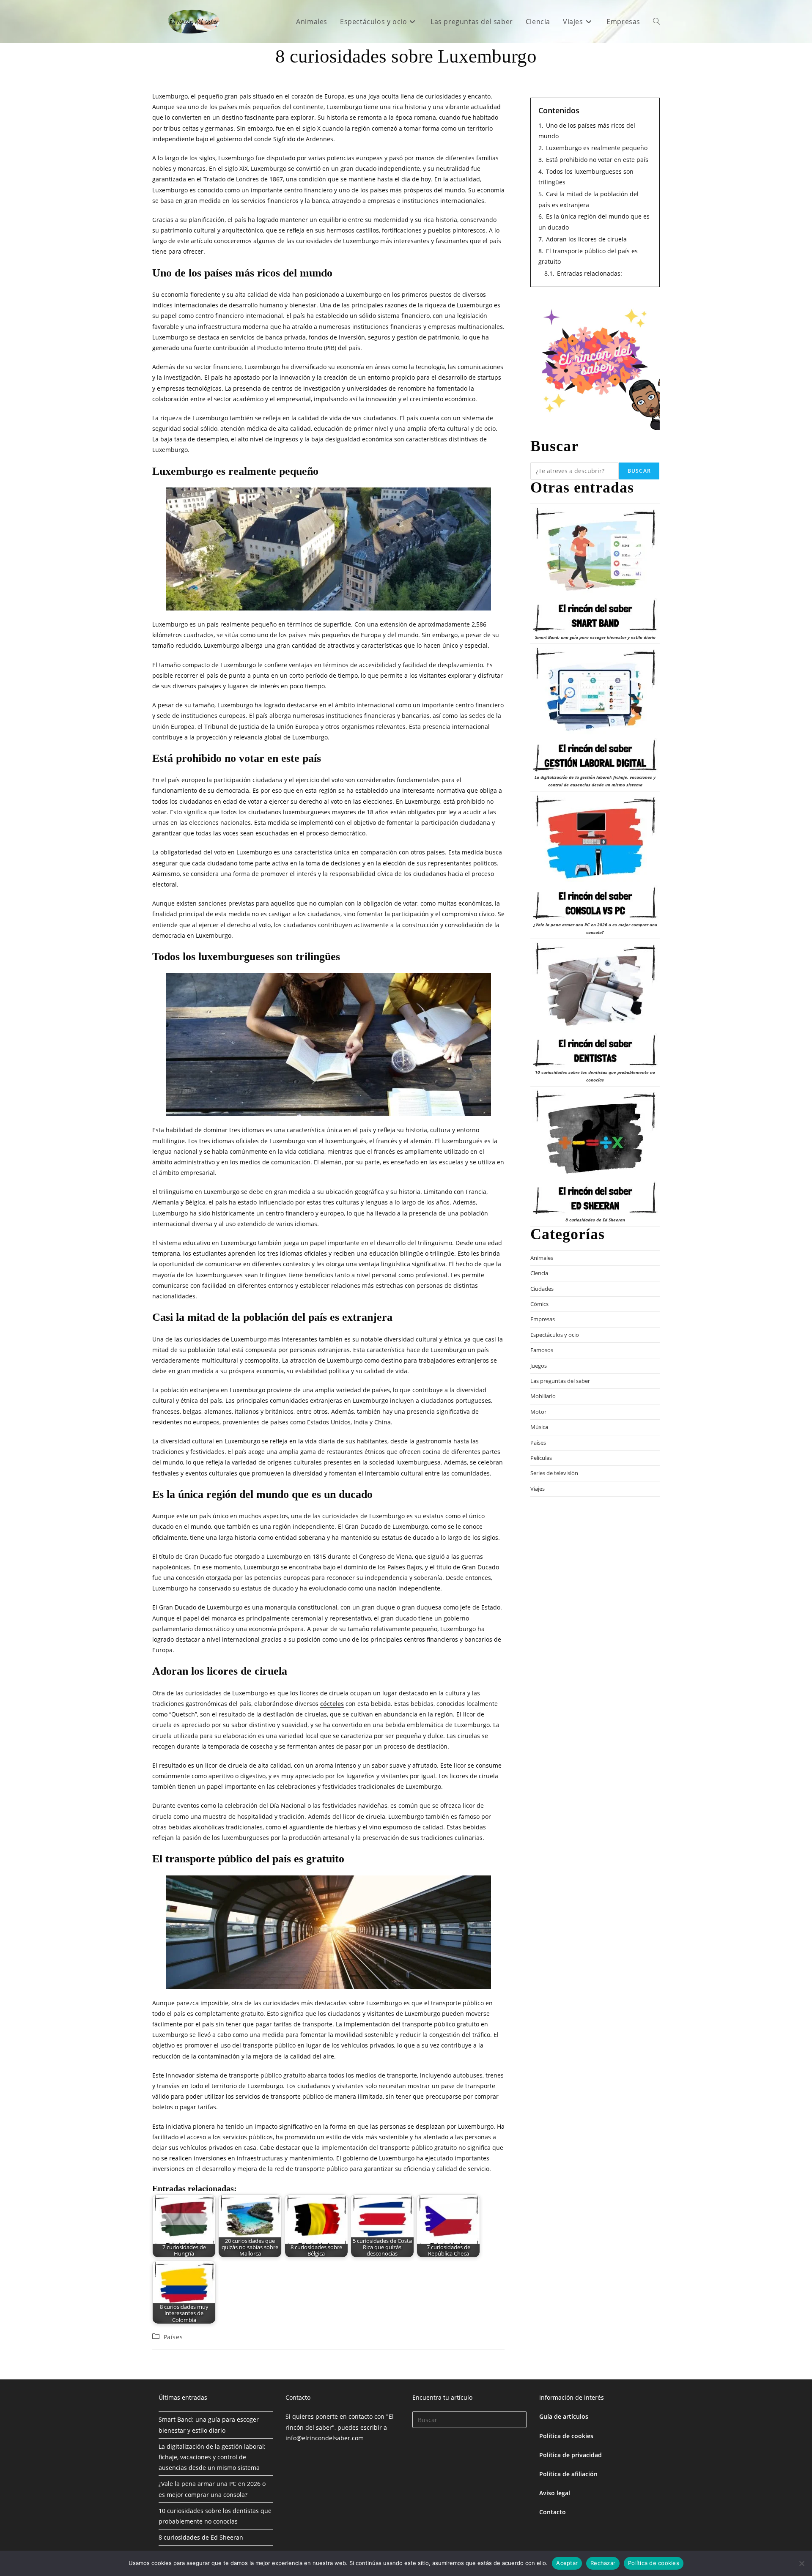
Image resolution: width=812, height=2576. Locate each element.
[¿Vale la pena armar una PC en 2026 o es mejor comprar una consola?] (595, 857)
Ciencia (539, 1273)
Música (539, 1427)
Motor (538, 1412)
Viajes (538, 1489)
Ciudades (542, 1289)
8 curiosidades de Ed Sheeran (595, 1220)
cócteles (332, 1704)
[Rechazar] (801, 2563)
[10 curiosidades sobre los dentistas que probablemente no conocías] (595, 1005)
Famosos (542, 1350)
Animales (542, 1258)
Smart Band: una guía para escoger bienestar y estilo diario (595, 637)
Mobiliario (543, 1396)
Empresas (543, 1319)
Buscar (639, 471)
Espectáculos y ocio (555, 1335)
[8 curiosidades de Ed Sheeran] (595, 1152)
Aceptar (567, 2563)
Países (173, 2337)
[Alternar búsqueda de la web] (656, 22)
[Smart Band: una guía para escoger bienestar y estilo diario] (595, 570)
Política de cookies (566, 2436)
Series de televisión (554, 1473)
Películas (541, 1458)
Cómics (539, 1304)
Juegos (539, 1366)
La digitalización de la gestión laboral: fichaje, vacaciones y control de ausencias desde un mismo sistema (212, 2457)
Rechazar (603, 2563)
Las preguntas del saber (560, 1381)
